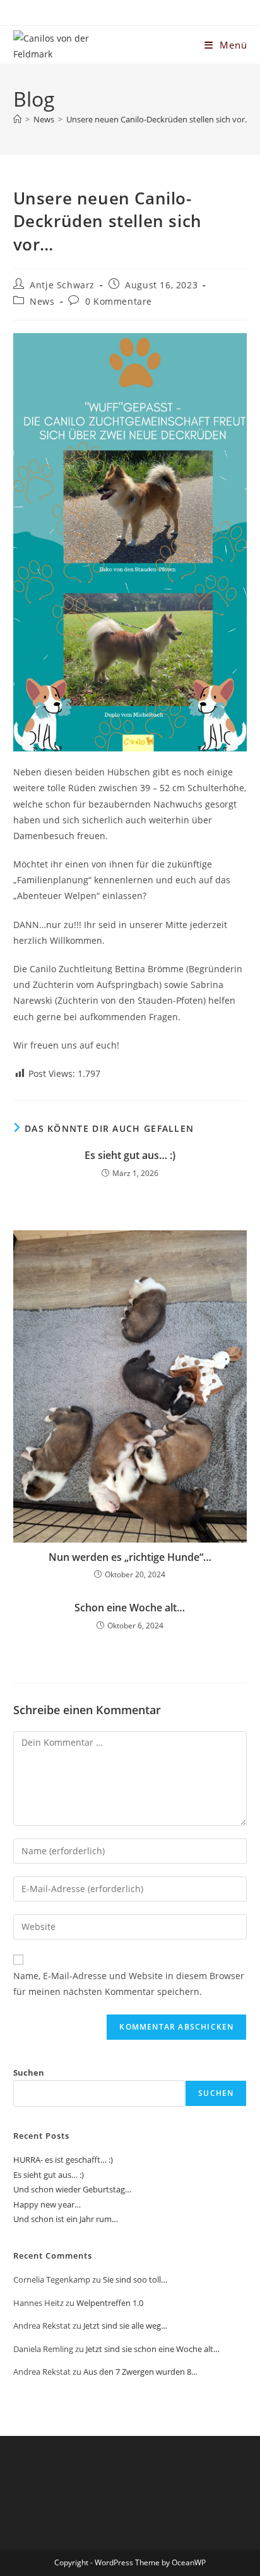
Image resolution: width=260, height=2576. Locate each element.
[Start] (17, 119)
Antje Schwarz (62, 285)
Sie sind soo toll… (135, 2279)
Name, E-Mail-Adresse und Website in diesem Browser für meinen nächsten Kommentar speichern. (129, 1984)
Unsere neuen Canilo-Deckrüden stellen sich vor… (159, 119)
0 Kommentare (119, 301)
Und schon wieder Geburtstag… (72, 2189)
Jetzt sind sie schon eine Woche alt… (153, 2349)
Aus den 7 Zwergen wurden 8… (140, 2372)
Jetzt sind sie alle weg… (125, 2326)
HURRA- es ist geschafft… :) (63, 2160)
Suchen (29, 2073)
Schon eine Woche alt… (130, 1608)
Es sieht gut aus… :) (130, 1155)
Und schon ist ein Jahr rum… (66, 2219)
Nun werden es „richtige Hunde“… (130, 1557)
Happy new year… (47, 2204)
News (42, 301)
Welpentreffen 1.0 (110, 2303)
